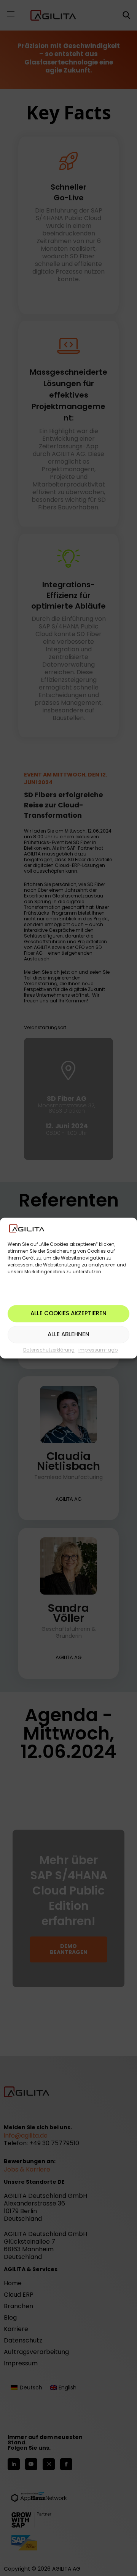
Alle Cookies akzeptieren (68, 1314)
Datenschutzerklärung (49, 1350)
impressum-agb (98, 1350)
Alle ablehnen (68, 1335)
